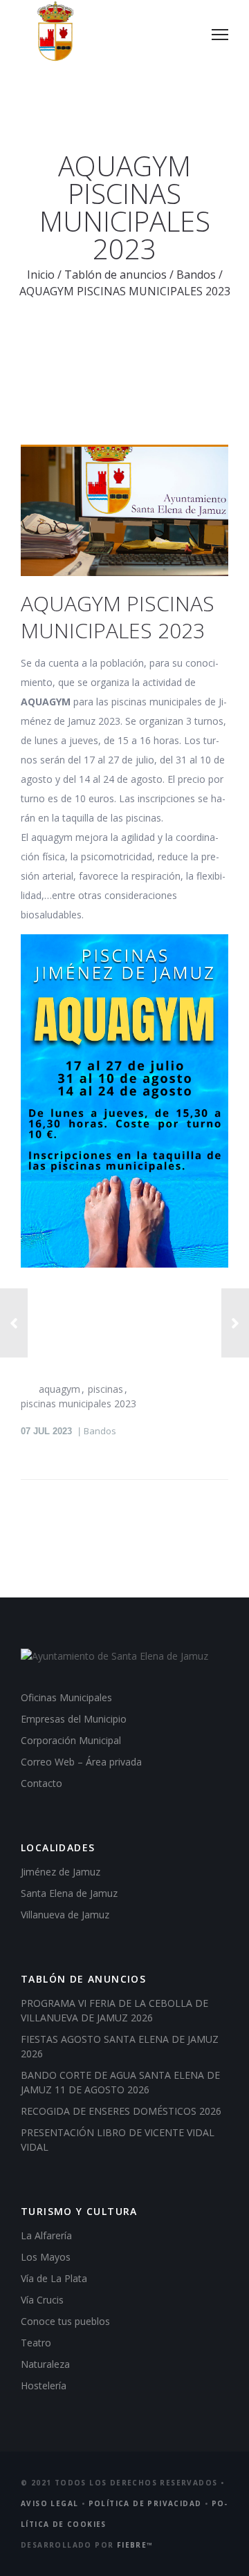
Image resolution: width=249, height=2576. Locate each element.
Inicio (41, 275)
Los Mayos (46, 2257)
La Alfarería (46, 2235)
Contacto (41, 1783)
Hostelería (44, 2385)
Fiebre (135, 2545)
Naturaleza (45, 2364)
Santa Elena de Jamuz (69, 1893)
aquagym (59, 1389)
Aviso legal (49, 2503)
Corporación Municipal (71, 1740)
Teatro (36, 2343)
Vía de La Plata (54, 2278)
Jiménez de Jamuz (61, 1872)
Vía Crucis (42, 2300)
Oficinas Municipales (66, 1697)
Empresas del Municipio (74, 1719)
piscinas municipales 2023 (79, 1403)
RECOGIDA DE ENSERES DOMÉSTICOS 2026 (121, 2111)
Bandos (196, 275)
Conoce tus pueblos (65, 2321)
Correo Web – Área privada (81, 1762)
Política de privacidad (145, 2503)
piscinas (105, 1389)
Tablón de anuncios (116, 275)
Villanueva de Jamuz (65, 1915)
